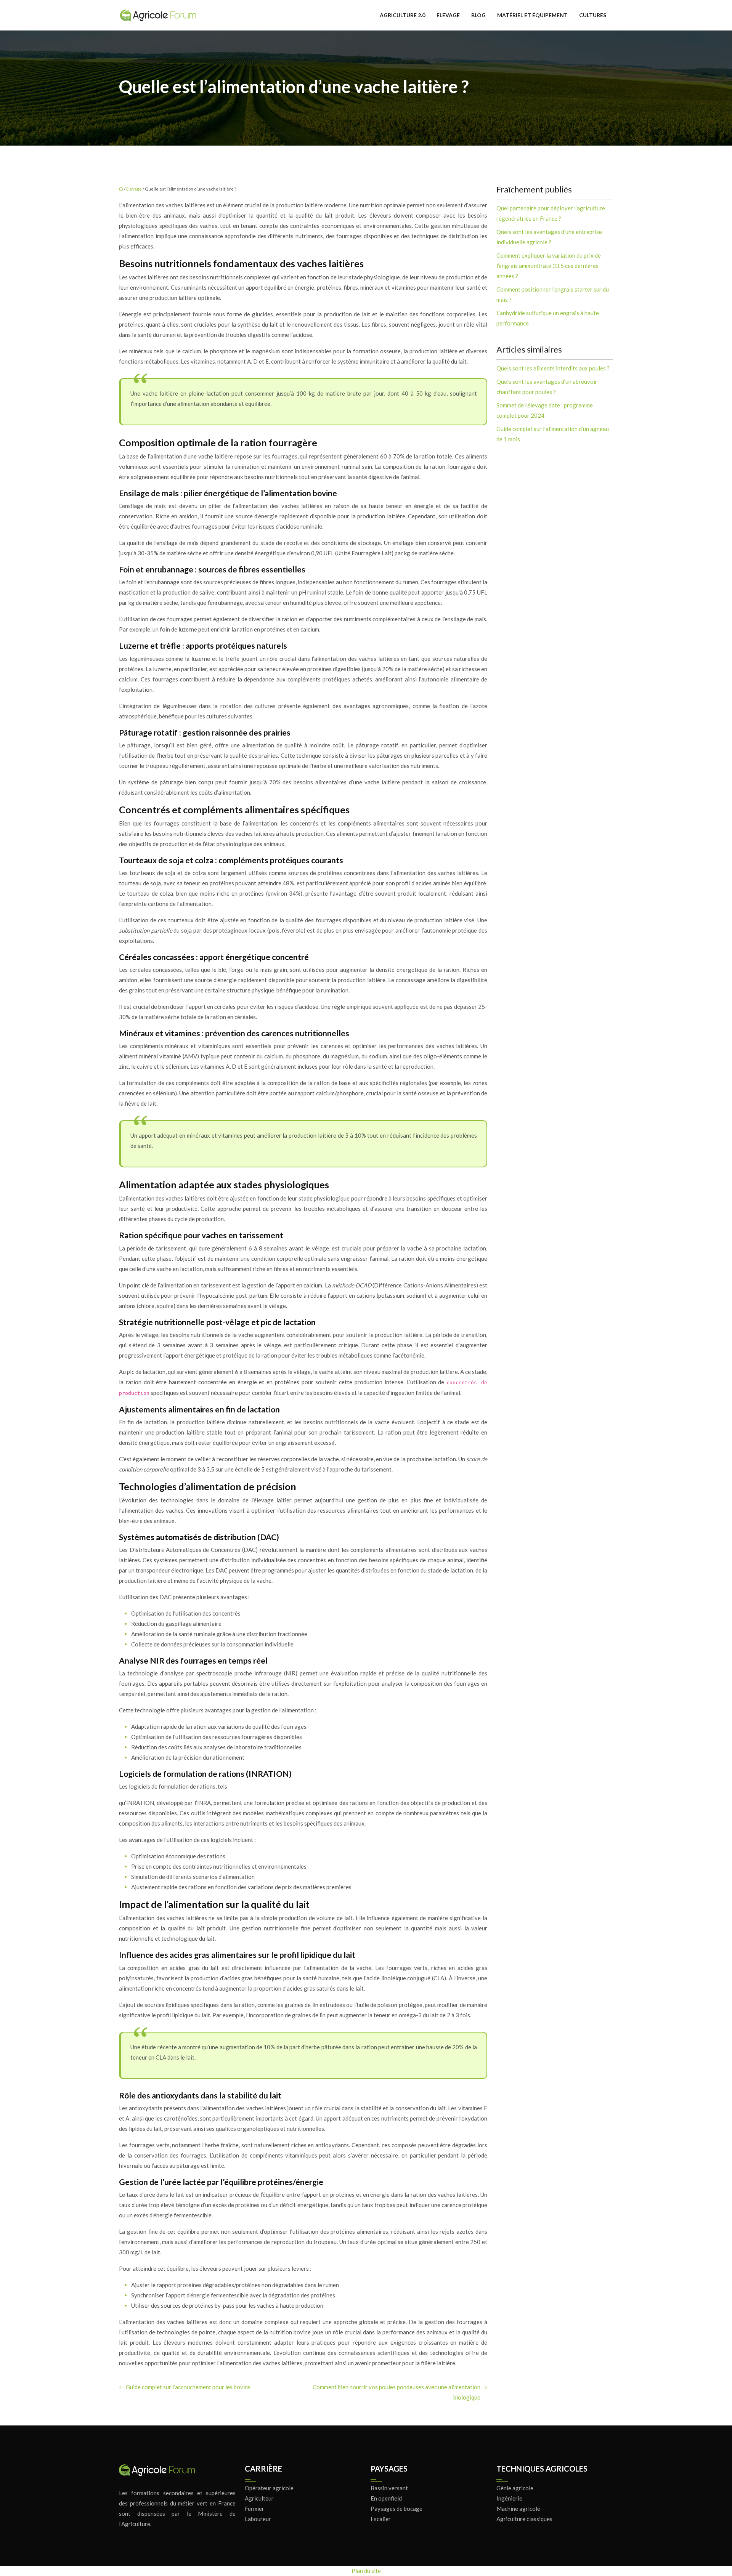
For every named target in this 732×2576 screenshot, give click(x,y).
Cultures (593, 15)
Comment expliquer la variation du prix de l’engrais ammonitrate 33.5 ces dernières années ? (549, 266)
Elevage (448, 15)
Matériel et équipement (532, 15)
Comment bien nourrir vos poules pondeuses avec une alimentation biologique (396, 2392)
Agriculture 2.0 (402, 15)
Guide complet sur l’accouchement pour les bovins (188, 2387)
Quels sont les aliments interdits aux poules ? (553, 368)
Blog (478, 15)
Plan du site (366, 2571)
